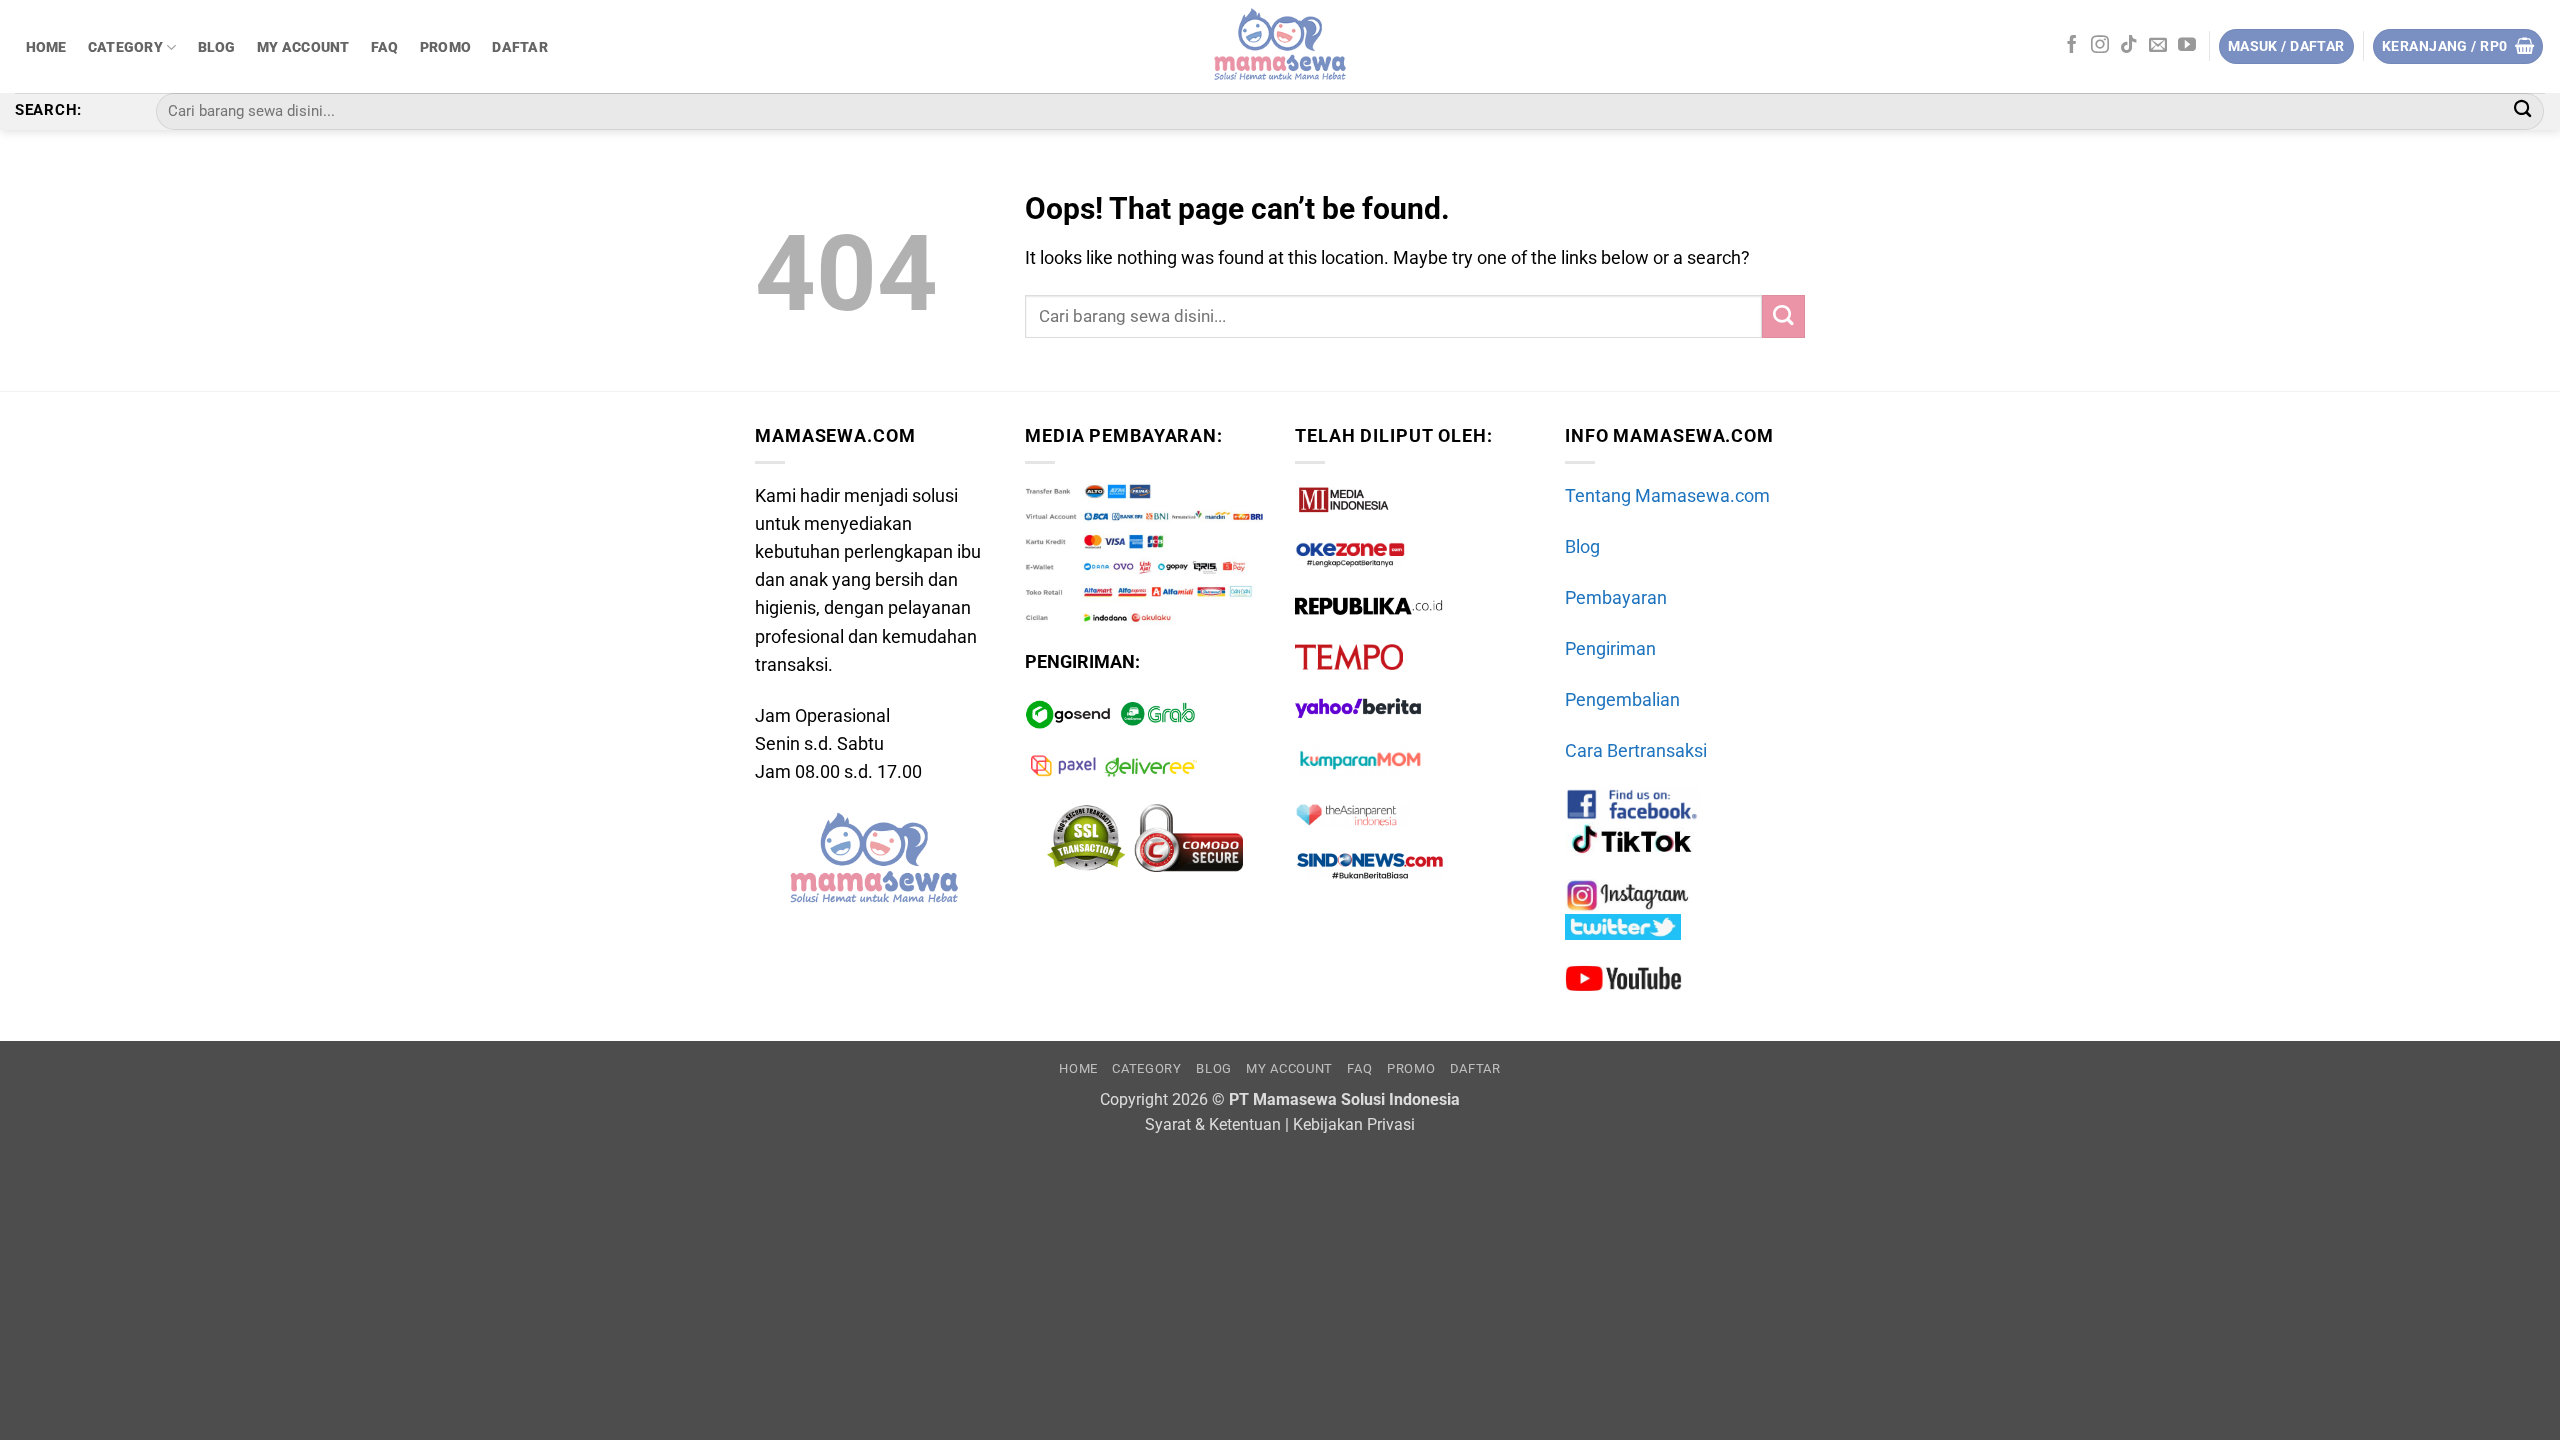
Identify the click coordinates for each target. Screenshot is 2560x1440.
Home (46, 47)
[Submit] (2522, 111)
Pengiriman (1610, 649)
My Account (303, 47)
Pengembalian (1622, 700)
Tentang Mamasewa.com (1667, 496)
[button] (2458, 47)
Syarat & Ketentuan (1213, 1124)
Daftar (520, 47)
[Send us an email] (2158, 46)
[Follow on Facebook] (2072, 46)
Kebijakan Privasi (1354, 1124)
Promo (445, 47)
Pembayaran (1616, 598)
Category (125, 47)
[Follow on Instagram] (2100, 46)
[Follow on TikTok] (2129, 46)
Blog (217, 47)
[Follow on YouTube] (2187, 46)
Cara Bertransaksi (1636, 751)
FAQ (385, 47)
